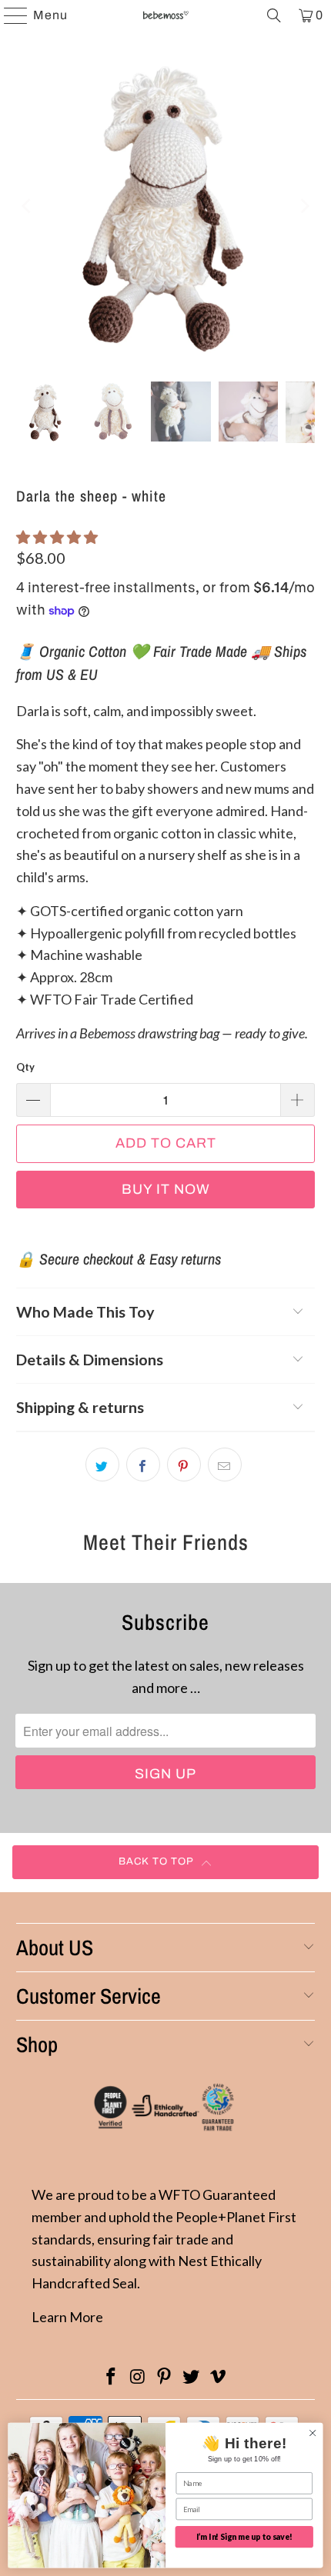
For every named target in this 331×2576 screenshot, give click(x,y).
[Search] (274, 15)
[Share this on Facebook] (143, 1465)
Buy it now (166, 1189)
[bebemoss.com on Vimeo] (219, 2377)
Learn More (67, 2317)
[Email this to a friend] (225, 1465)
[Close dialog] (313, 2433)
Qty (25, 1067)
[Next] (303, 206)
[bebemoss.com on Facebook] (112, 2377)
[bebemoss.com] (166, 15)
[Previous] (28, 206)
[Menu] (8, 15)
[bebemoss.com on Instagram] (138, 2377)
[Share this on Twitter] (102, 1465)
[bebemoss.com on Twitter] (192, 2377)
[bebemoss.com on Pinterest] (165, 2377)
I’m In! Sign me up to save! (244, 2537)
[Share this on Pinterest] (184, 1465)
